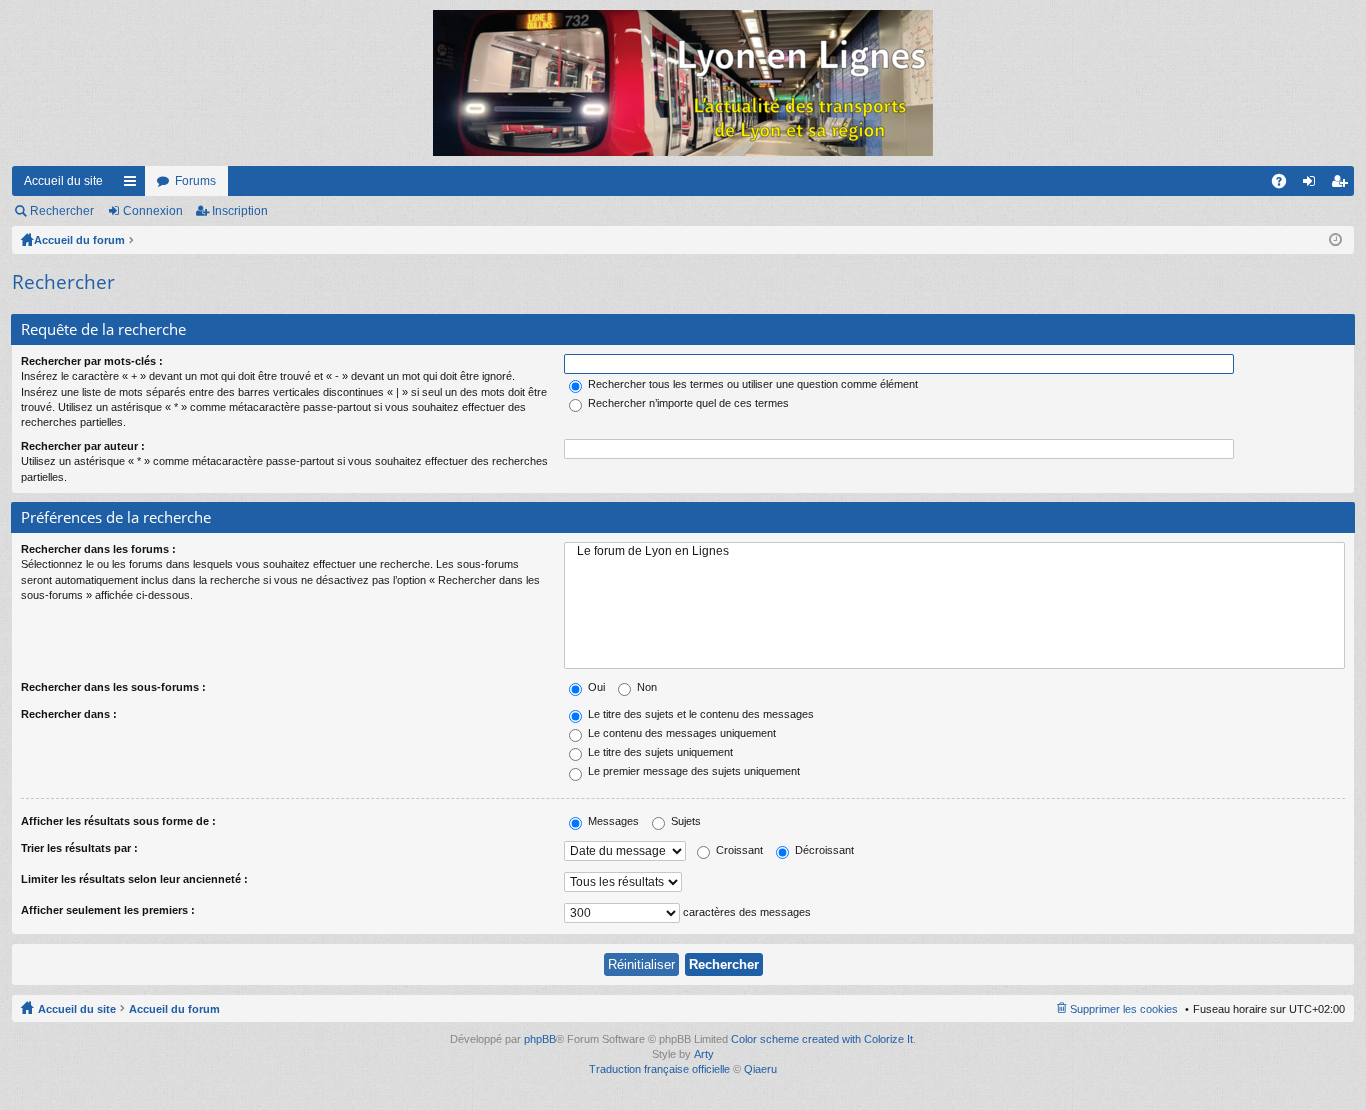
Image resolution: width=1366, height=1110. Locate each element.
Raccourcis (134, 185)
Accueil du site (63, 181)
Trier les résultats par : (79, 848)
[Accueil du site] (683, 83)
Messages (612, 821)
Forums (195, 181)
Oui (595, 687)
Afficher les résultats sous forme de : (118, 821)
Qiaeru (760, 1069)
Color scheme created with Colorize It (822, 1039)
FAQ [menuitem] (1285, 185)
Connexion (153, 211)
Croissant (738, 850)
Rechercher (62, 211)
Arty (704, 1054)
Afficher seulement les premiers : (108, 910)
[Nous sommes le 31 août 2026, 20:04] (1335, 240)
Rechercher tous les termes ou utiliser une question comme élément (751, 384)
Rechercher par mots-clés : (92, 361)
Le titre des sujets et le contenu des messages (699, 714)
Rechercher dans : (69, 714)
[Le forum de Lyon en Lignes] (954, 551)
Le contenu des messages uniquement (680, 733)
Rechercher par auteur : (83, 446)
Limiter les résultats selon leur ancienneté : (134, 879)
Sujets (684, 821)
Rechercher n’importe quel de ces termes (687, 403)
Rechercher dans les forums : (98, 549)
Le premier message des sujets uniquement (692, 771)
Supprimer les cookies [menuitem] (1124, 1009)
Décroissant (823, 850)
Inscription (240, 211)
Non (645, 687)
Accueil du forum (79, 240)
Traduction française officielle (659, 1069)
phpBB (540, 1039)
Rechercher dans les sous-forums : (113, 687)
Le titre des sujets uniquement (659, 752)
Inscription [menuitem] (1343, 185)
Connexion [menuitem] (1313, 185)
